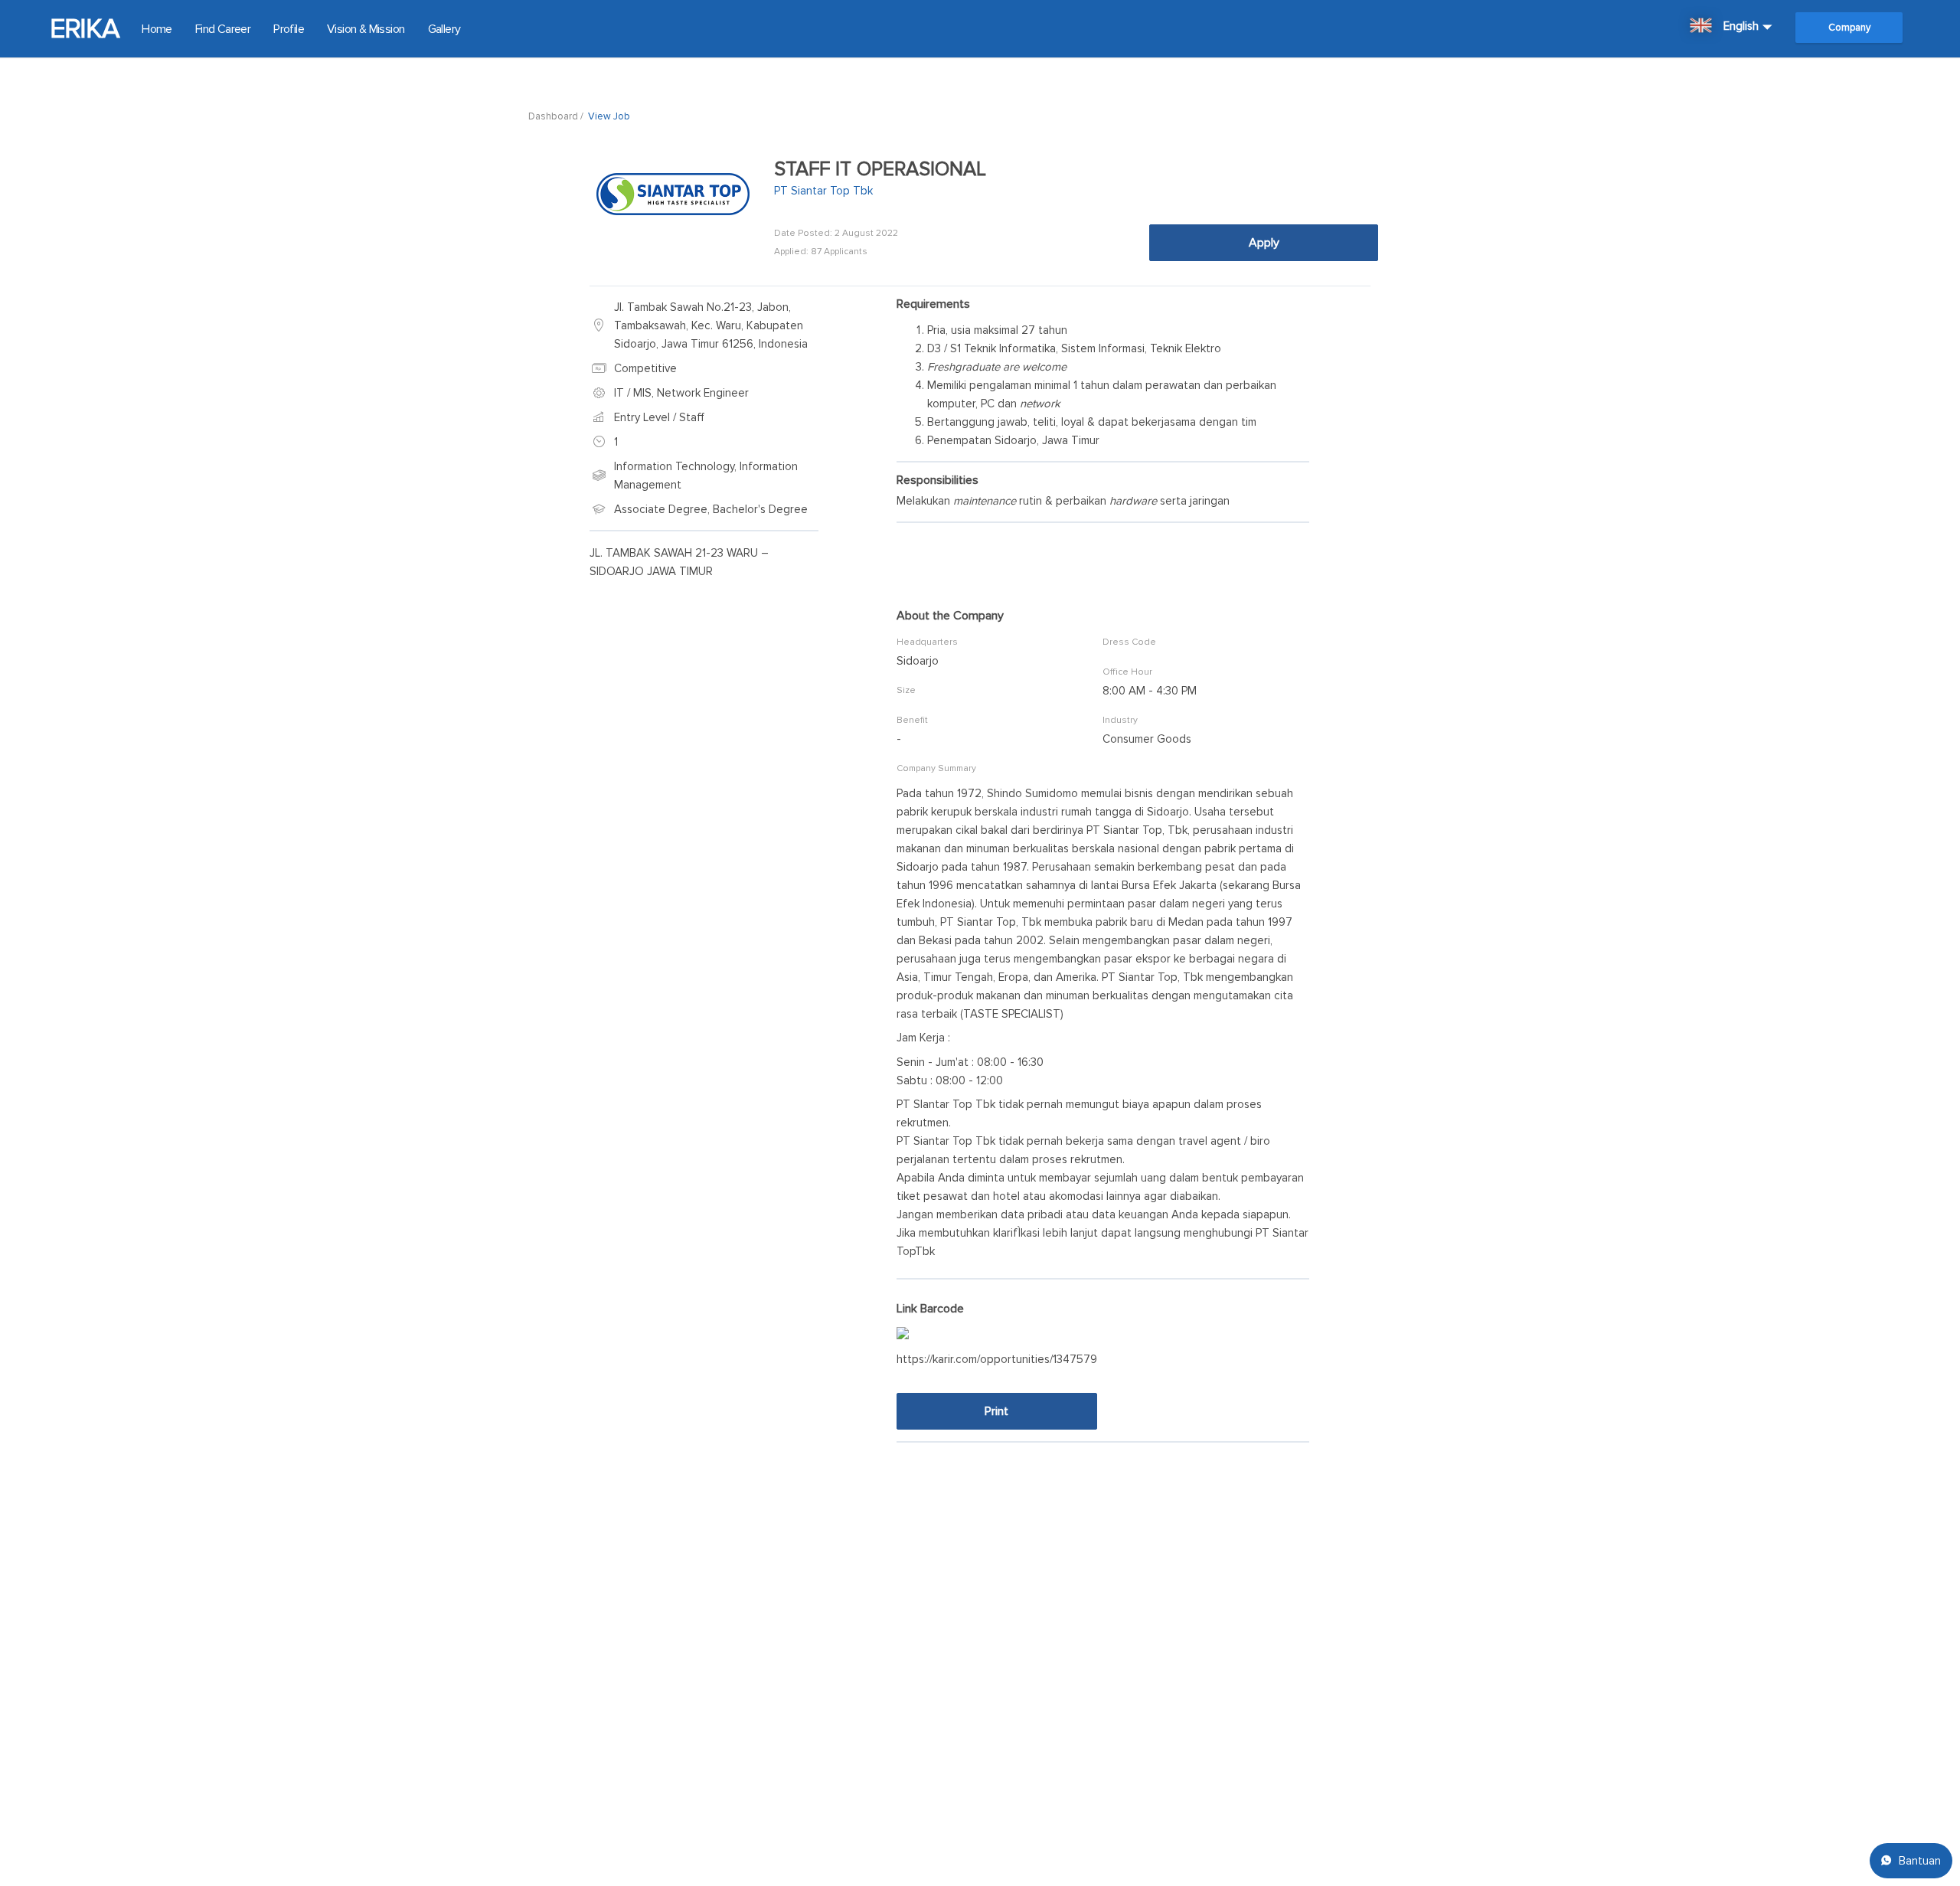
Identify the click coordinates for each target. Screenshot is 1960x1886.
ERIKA (84, 29)
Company (1849, 28)
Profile (289, 29)
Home (157, 29)
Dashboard (553, 116)
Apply (1264, 243)
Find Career (223, 29)
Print (996, 1411)
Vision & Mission (366, 29)
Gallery (444, 29)
